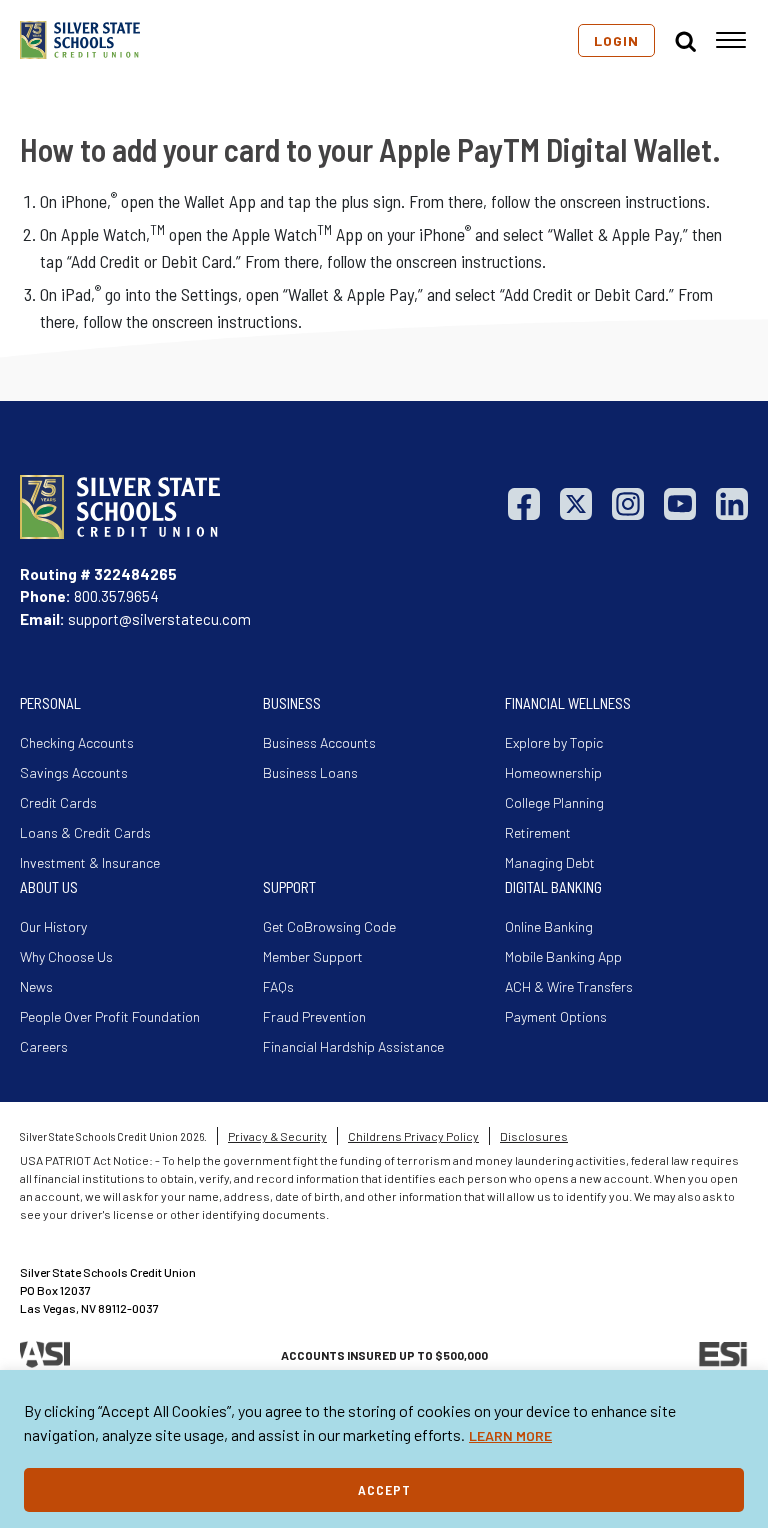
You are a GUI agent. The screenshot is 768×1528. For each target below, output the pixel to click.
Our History (53, 926)
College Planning (554, 802)
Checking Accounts (77, 742)
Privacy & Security (277, 1136)
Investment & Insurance (90, 862)
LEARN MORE (510, 1435)
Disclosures (534, 1136)
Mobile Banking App (563, 956)
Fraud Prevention (314, 1016)
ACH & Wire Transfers (569, 986)
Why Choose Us (66, 956)
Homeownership (553, 772)
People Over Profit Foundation (110, 1016)
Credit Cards (58, 802)
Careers (44, 1046)
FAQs (278, 986)
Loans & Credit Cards (85, 832)
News (36, 986)
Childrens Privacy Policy (413, 1136)
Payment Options (556, 1016)
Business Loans (310, 772)
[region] (384, 1449)
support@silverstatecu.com (159, 619)
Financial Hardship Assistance (353, 1046)
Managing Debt (550, 862)
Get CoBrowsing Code (329, 926)
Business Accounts (319, 742)
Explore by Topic (554, 742)
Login (616, 40)
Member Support (313, 956)
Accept (384, 1489)
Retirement (538, 832)
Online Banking (549, 926)
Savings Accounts (74, 772)
